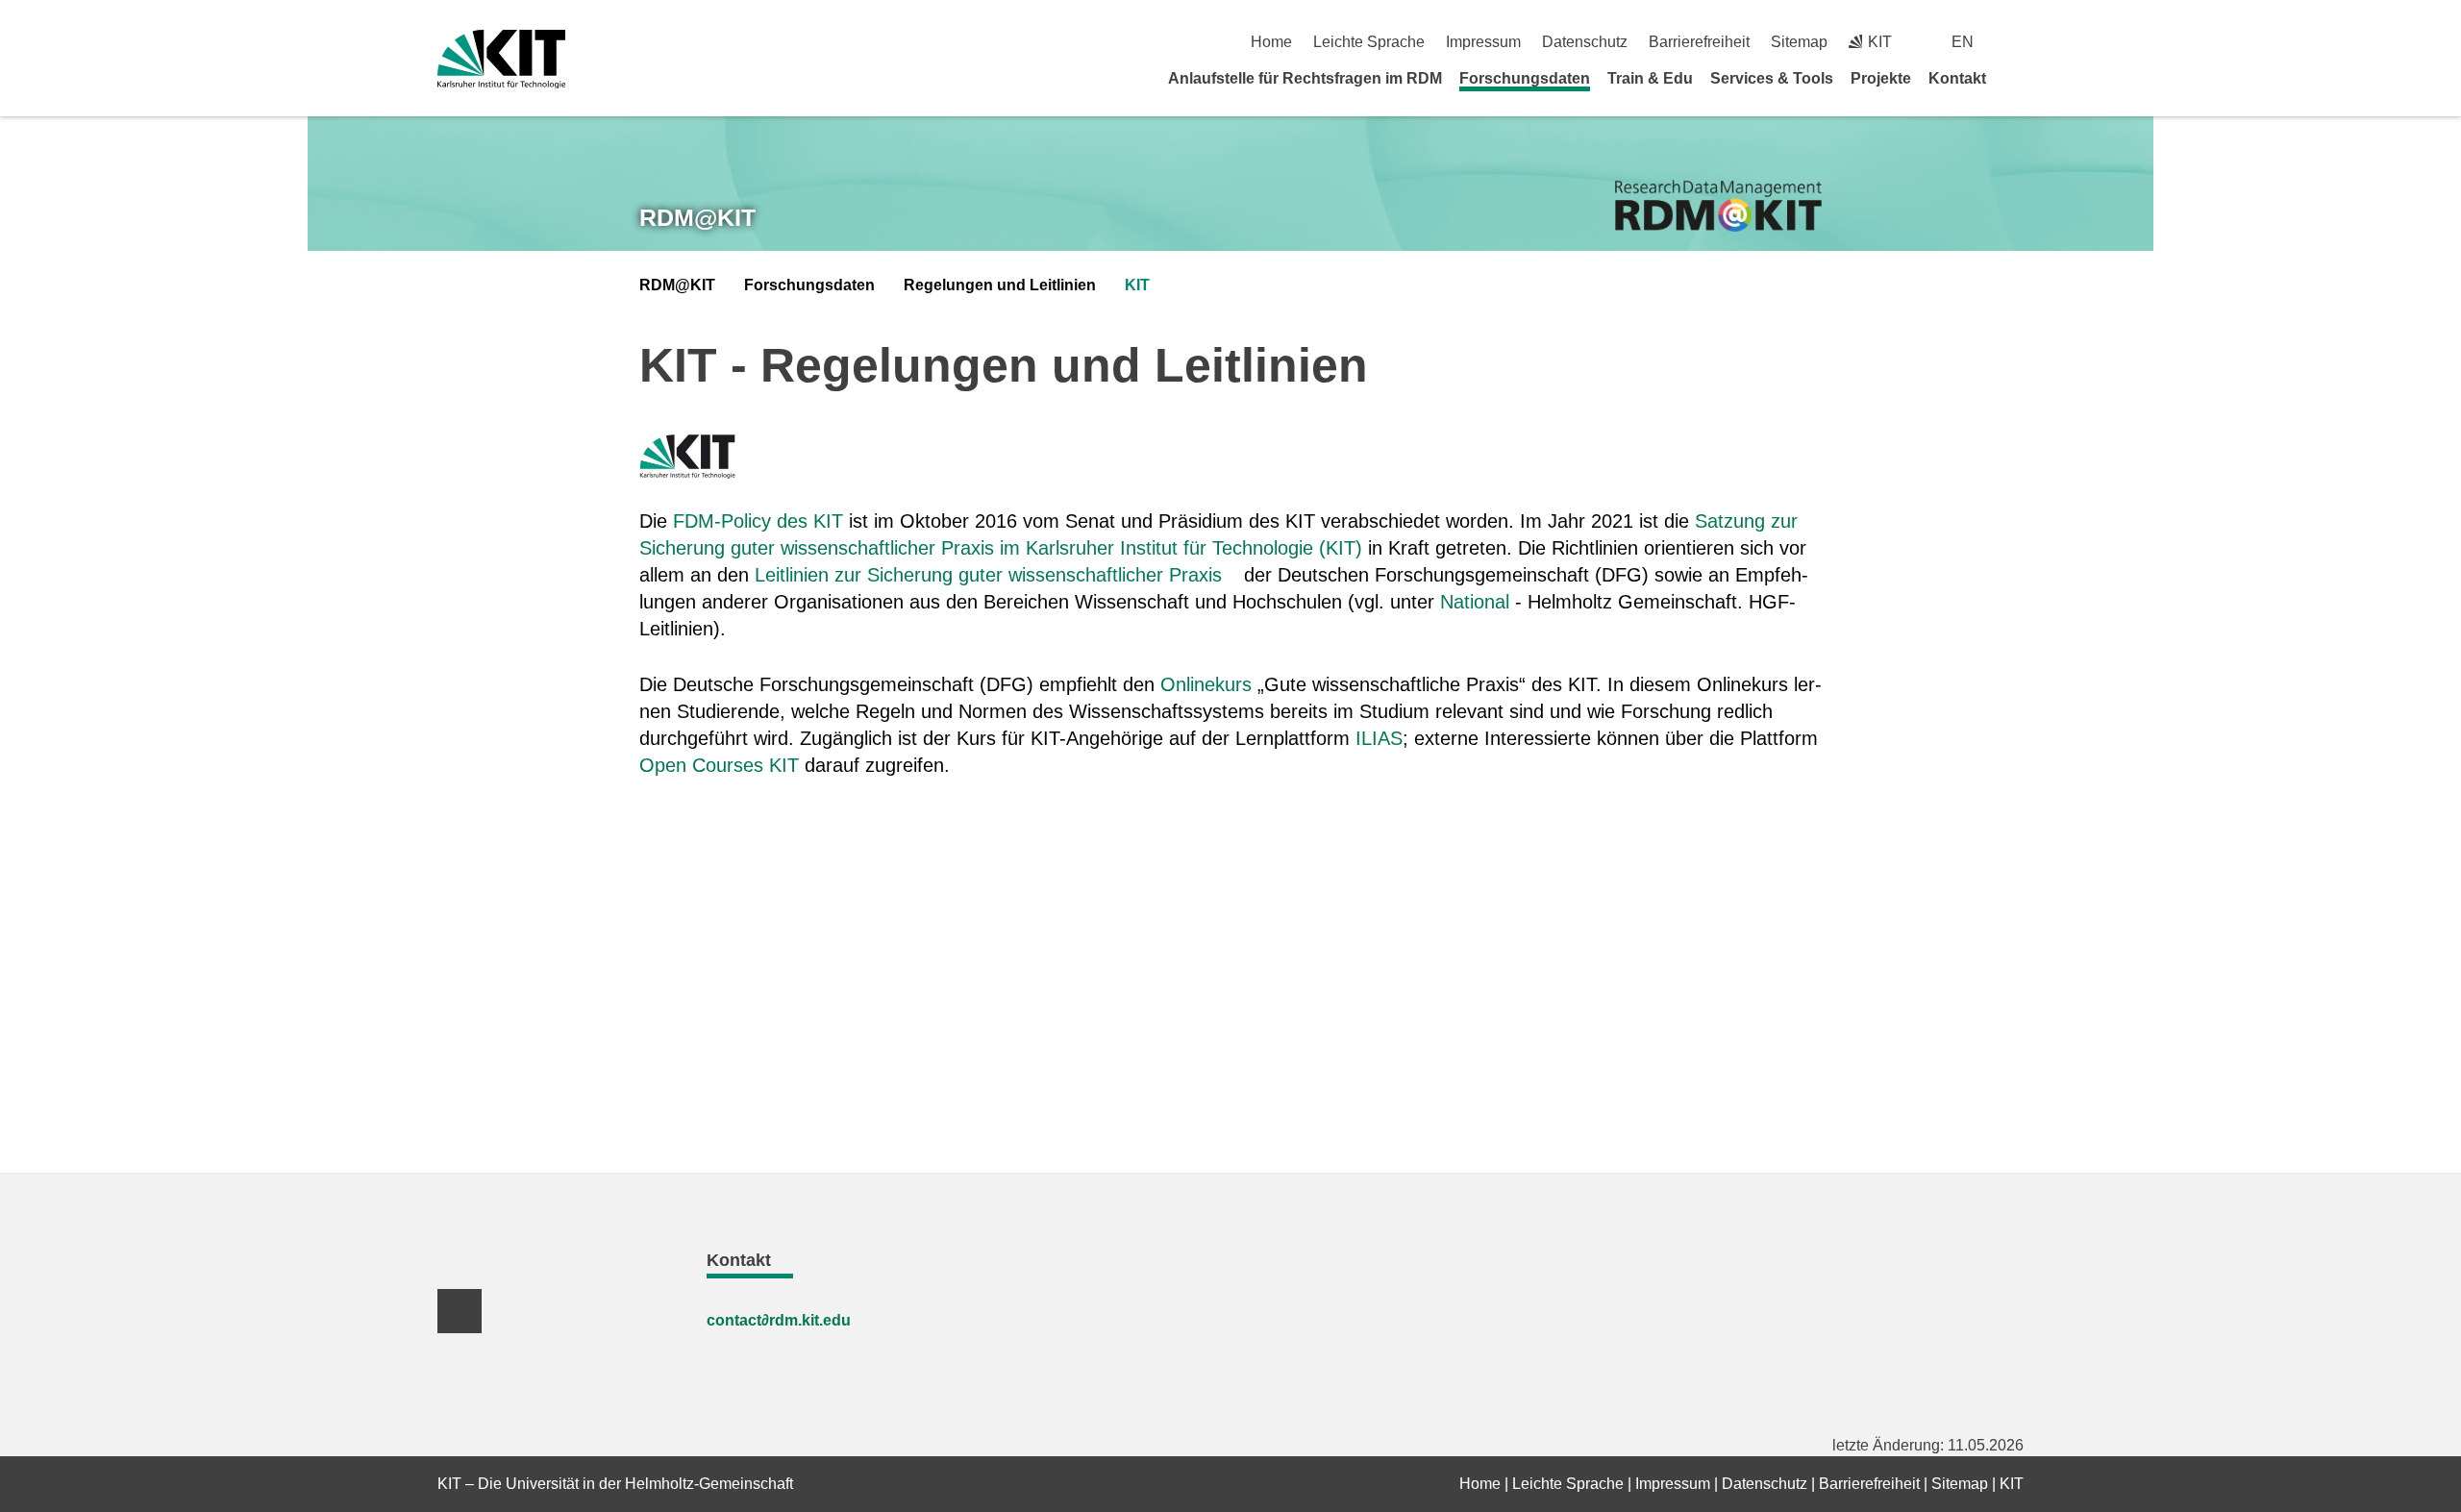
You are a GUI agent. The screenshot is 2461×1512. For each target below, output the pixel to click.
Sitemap (1799, 42)
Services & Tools (1772, 78)
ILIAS (1379, 738)
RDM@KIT (697, 217)
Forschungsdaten (1525, 78)
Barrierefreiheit (1699, 42)
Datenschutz (1585, 42)
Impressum (1483, 42)
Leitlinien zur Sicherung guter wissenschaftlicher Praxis (988, 575)
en (1963, 42)
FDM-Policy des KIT (758, 521)
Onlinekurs (1206, 684)
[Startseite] (2017, 78)
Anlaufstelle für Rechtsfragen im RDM (1305, 78)
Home (1271, 42)
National (1475, 602)
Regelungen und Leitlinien (1000, 285)
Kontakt (1957, 78)
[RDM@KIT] (1718, 206)
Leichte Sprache (1369, 42)
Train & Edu (1650, 78)
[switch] (2016, 42)
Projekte (1881, 78)
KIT (1137, 285)
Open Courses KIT (719, 765)
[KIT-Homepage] (501, 59)
